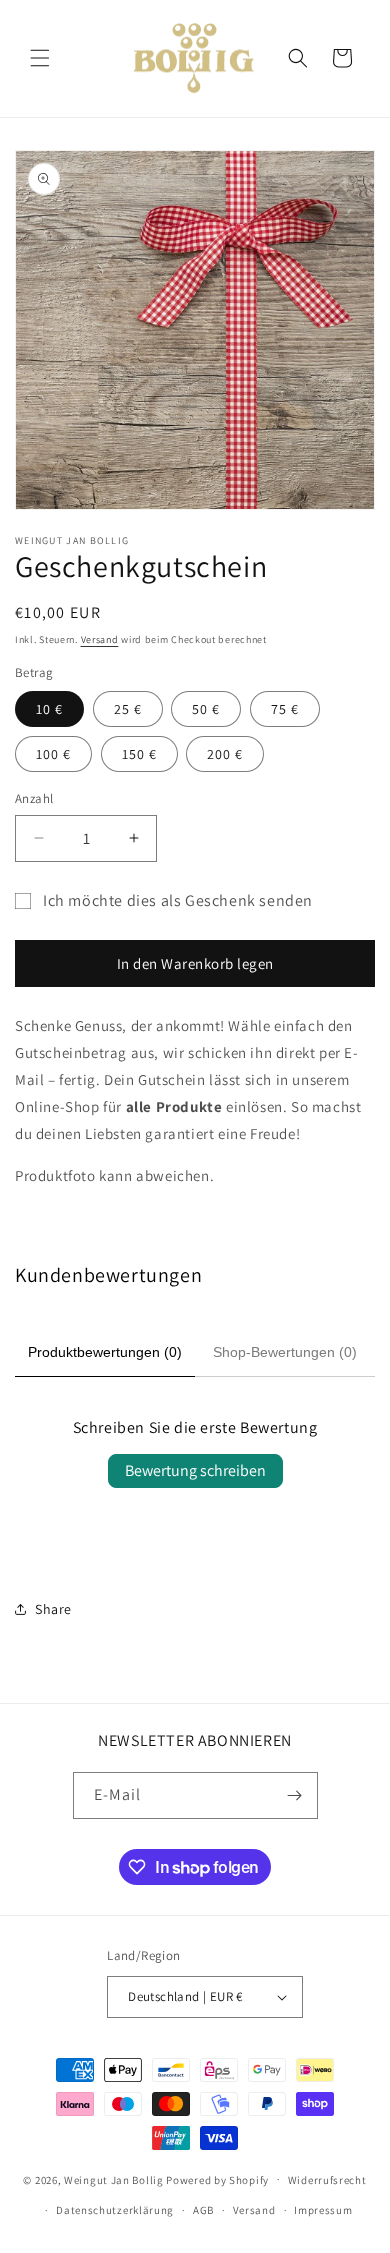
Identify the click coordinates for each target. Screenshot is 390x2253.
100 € (53, 754)
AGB (203, 2210)
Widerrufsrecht (327, 2180)
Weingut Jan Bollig (114, 2179)
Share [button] (53, 1609)
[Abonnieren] (295, 1795)
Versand (100, 639)
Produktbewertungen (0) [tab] (105, 1352)
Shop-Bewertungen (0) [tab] (285, 1352)
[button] (40, 58)
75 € (285, 709)
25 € (128, 709)
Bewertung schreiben (195, 1470)
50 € (206, 709)
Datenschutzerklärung (115, 2210)
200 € (225, 754)
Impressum (323, 2210)
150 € (139, 754)
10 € (49, 709)
